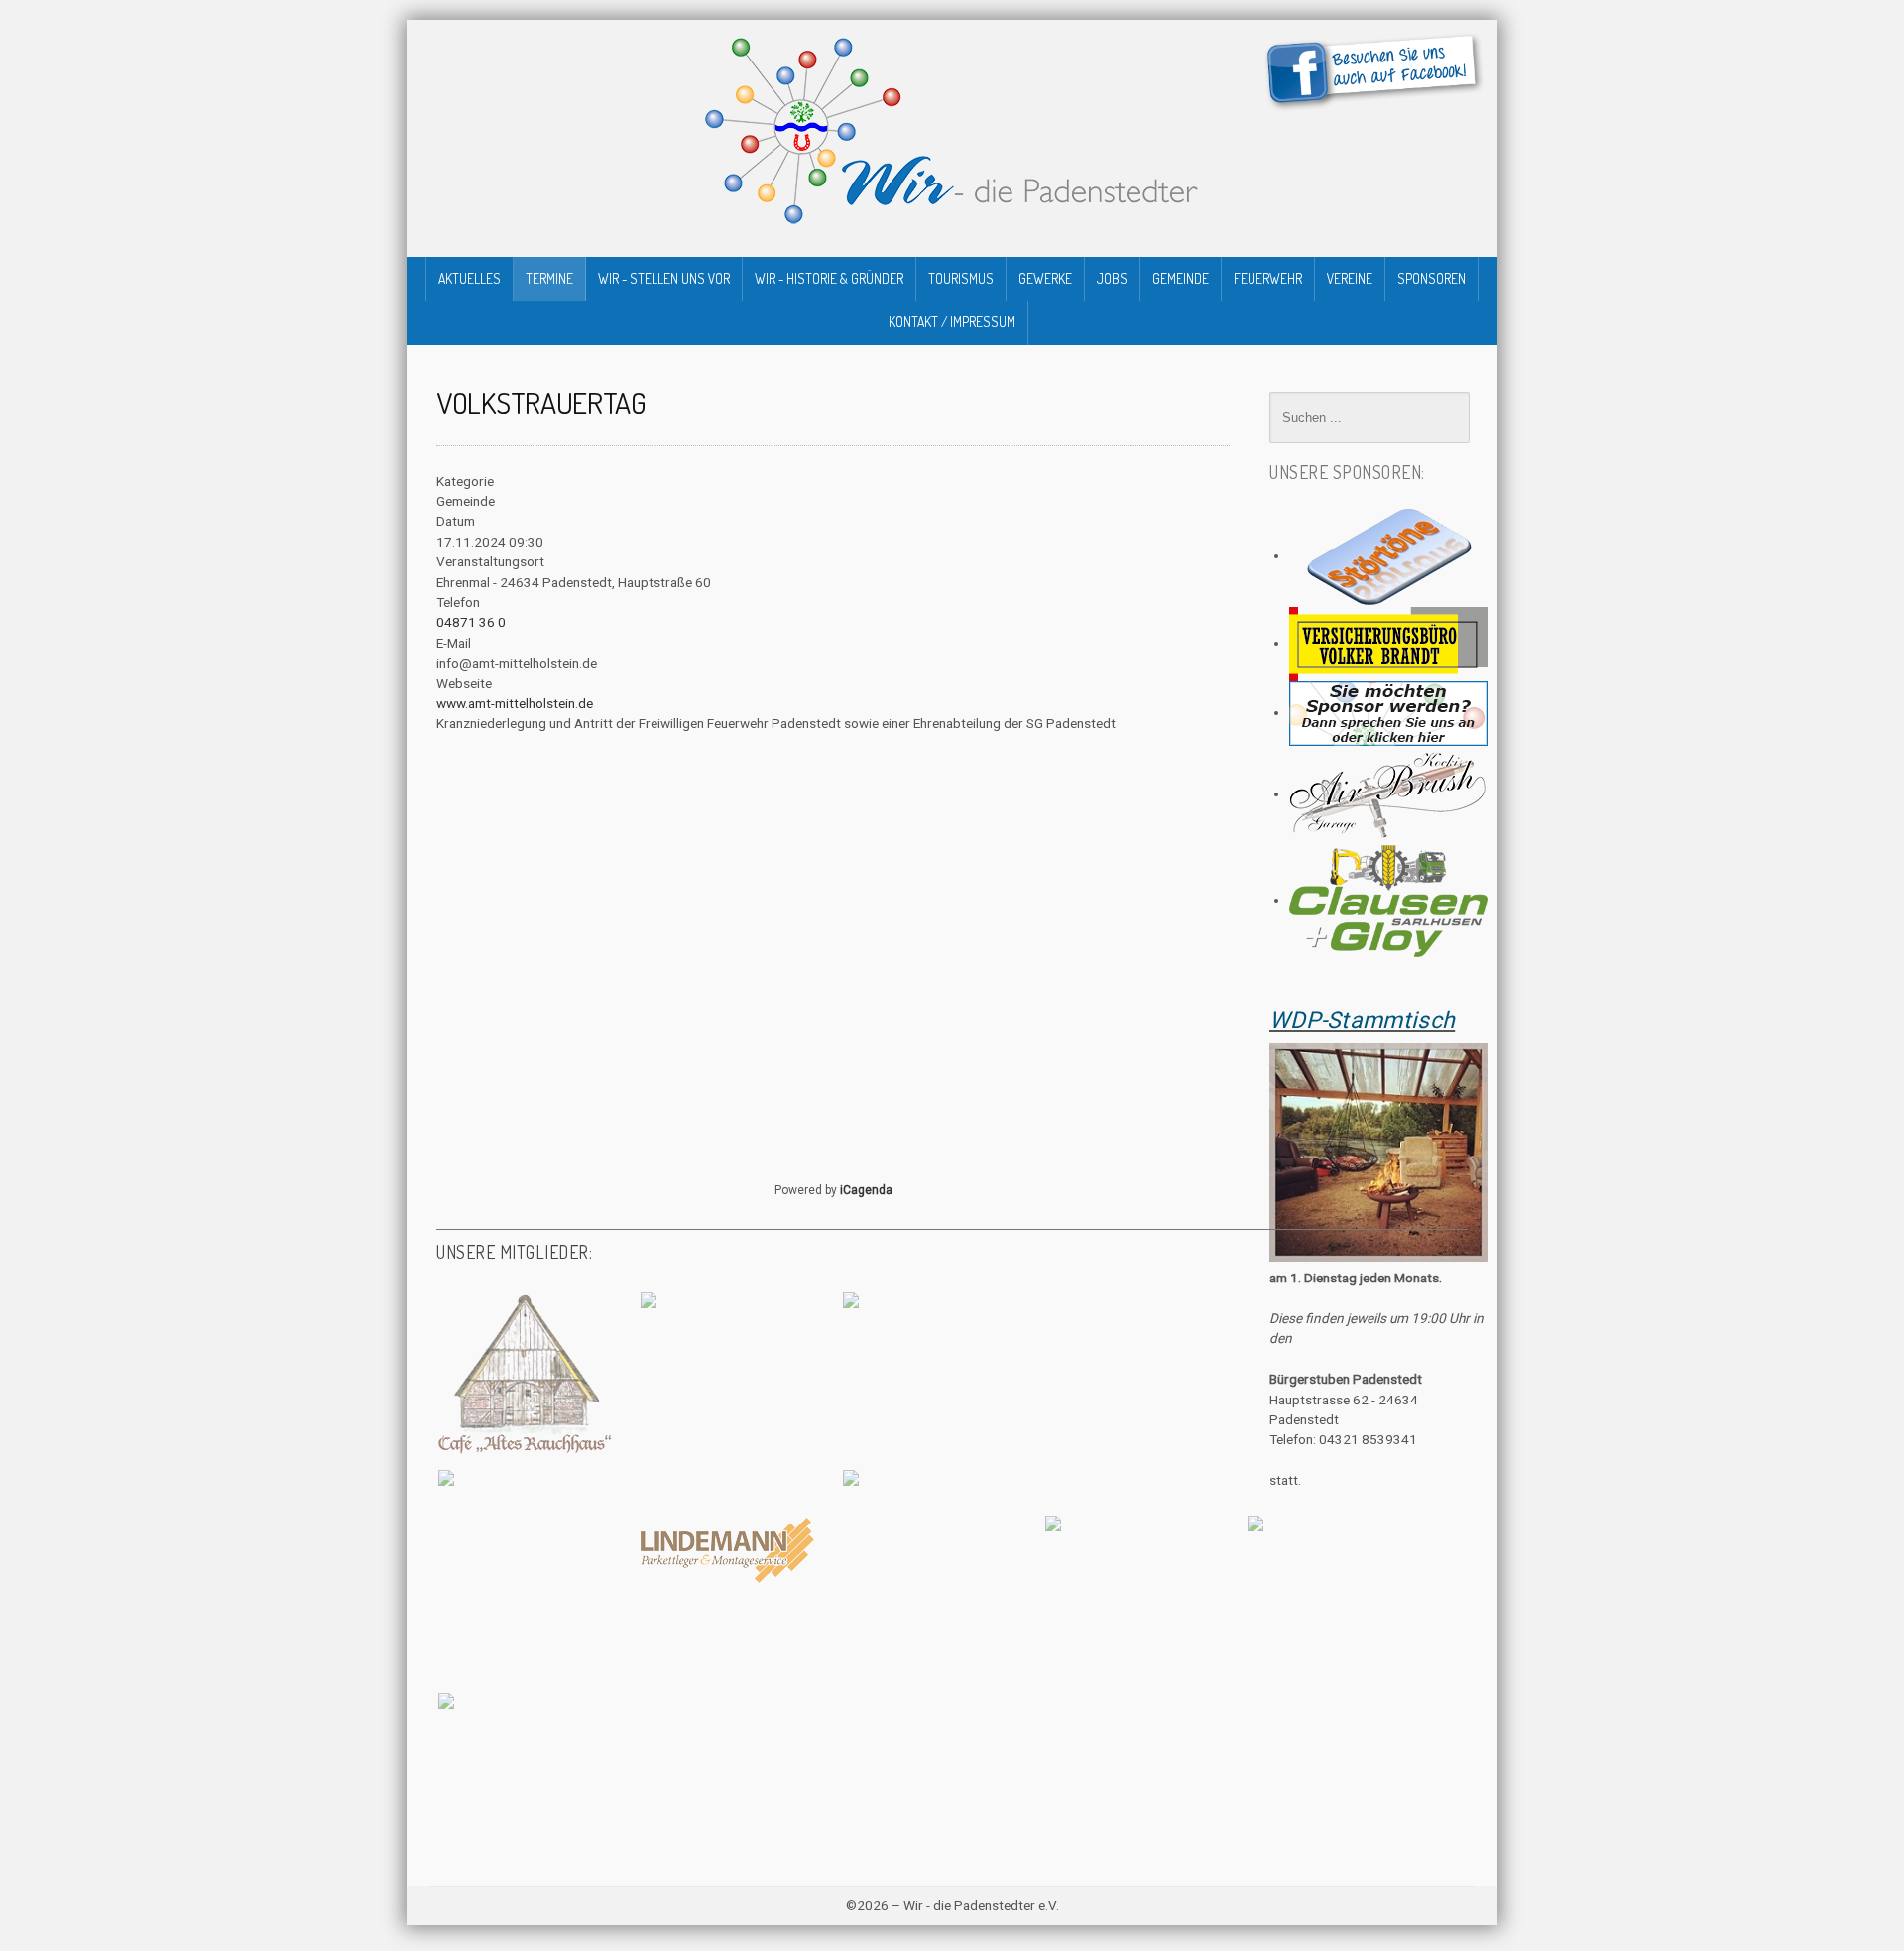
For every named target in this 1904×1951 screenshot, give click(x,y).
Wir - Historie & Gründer (829, 278)
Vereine (1350, 278)
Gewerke (1045, 278)
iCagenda (866, 1190)
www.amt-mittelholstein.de (515, 703)
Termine (549, 278)
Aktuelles (470, 278)
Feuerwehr (1268, 278)
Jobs (1112, 278)
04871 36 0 (471, 622)
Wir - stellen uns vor (664, 278)
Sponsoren (1431, 278)
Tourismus (961, 278)
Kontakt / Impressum (952, 322)
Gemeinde (1181, 278)
